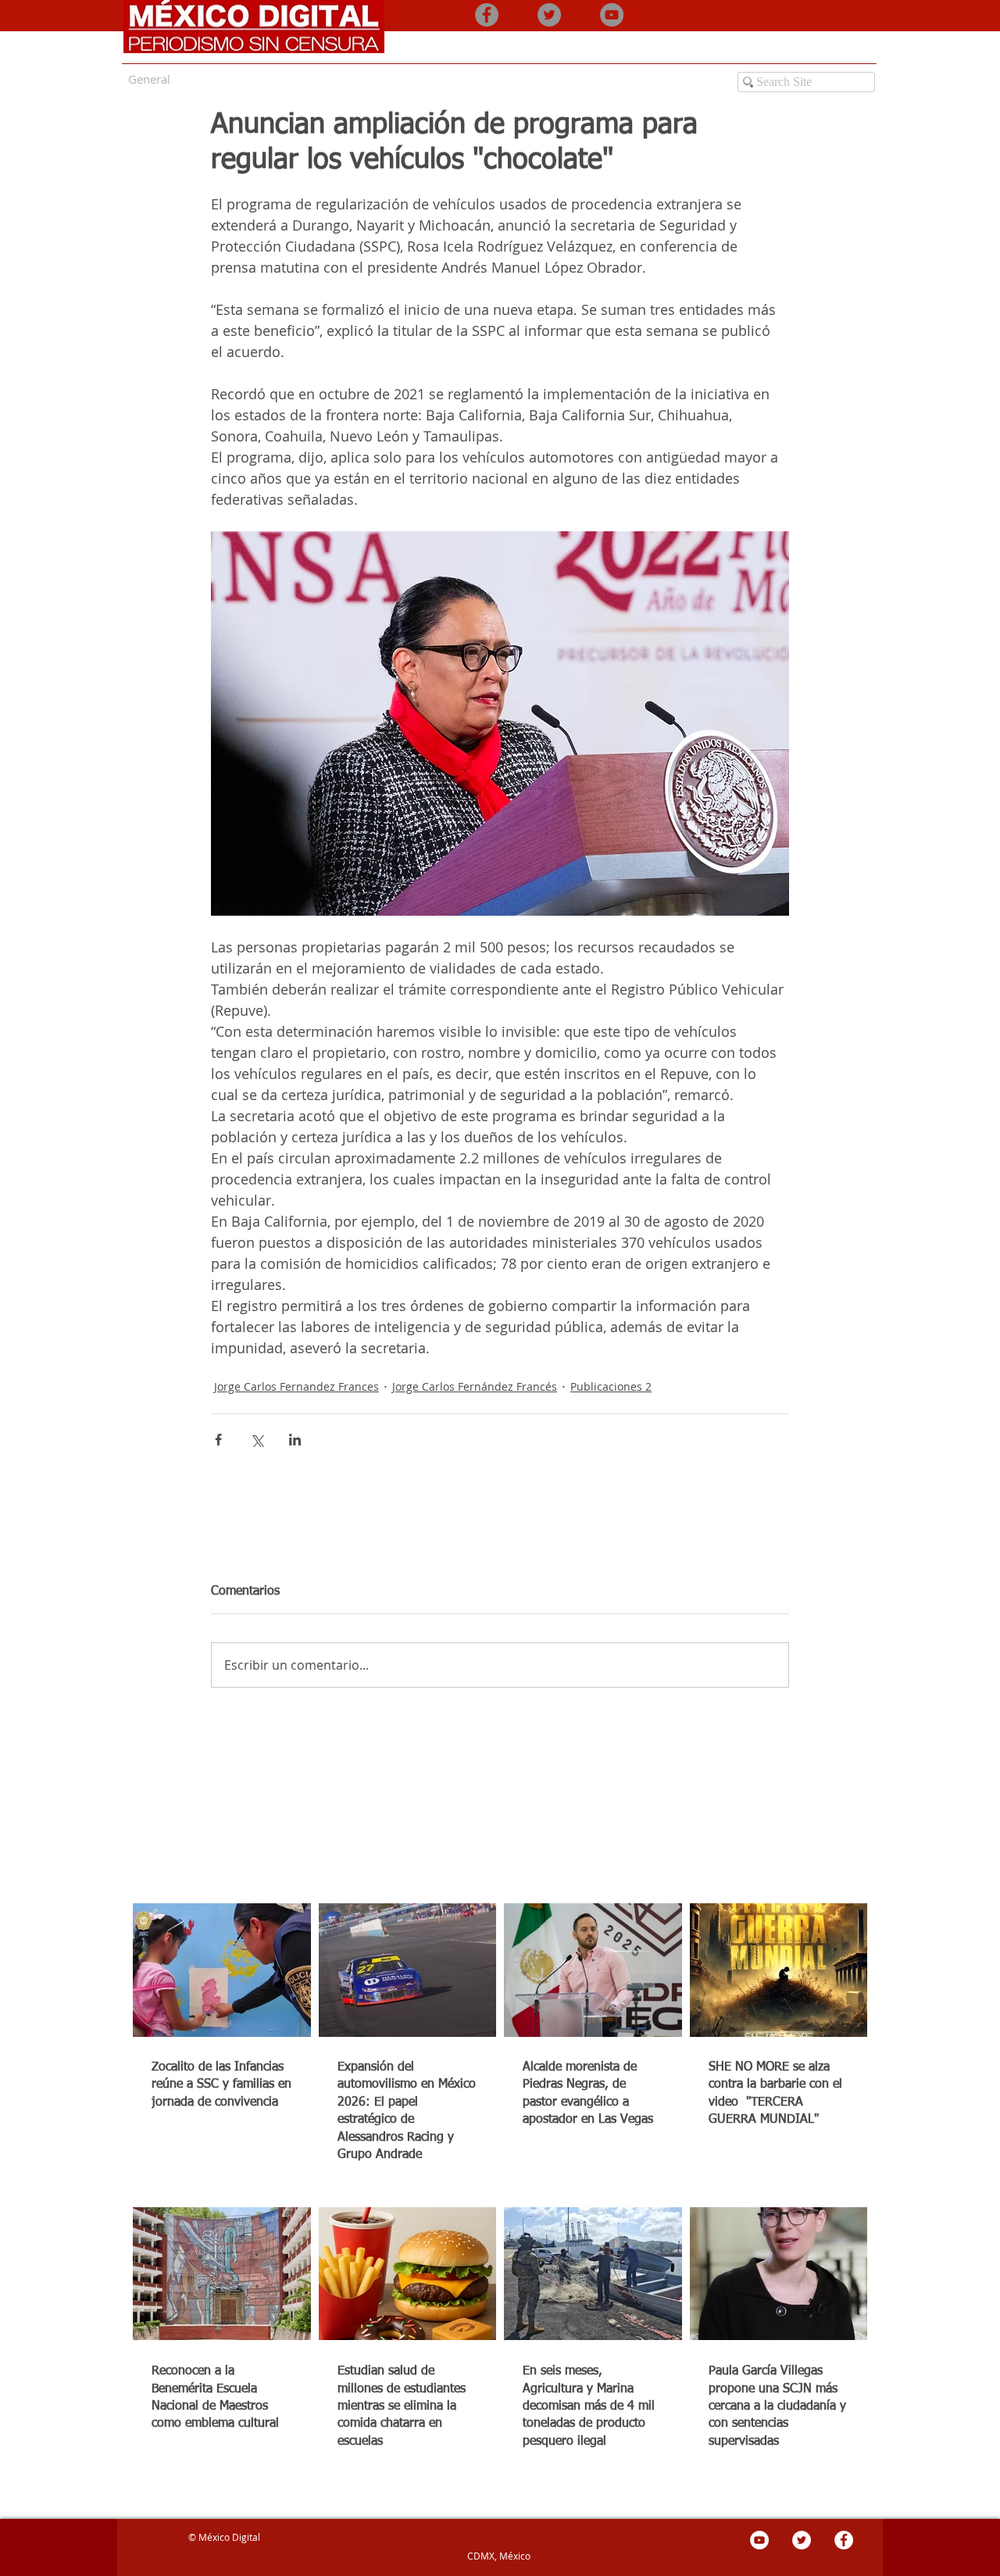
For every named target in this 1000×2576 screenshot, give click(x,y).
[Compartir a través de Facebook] (218, 1440)
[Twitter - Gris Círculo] (549, 15)
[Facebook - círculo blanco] (844, 2540)
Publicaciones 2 (611, 1386)
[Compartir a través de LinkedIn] (295, 1440)
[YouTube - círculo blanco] (759, 2540)
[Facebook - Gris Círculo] (487, 15)
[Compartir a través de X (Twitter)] (257, 1440)
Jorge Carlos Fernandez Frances (296, 1386)
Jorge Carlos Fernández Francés (475, 1386)
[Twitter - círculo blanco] (802, 2540)
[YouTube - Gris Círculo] (612, 15)
